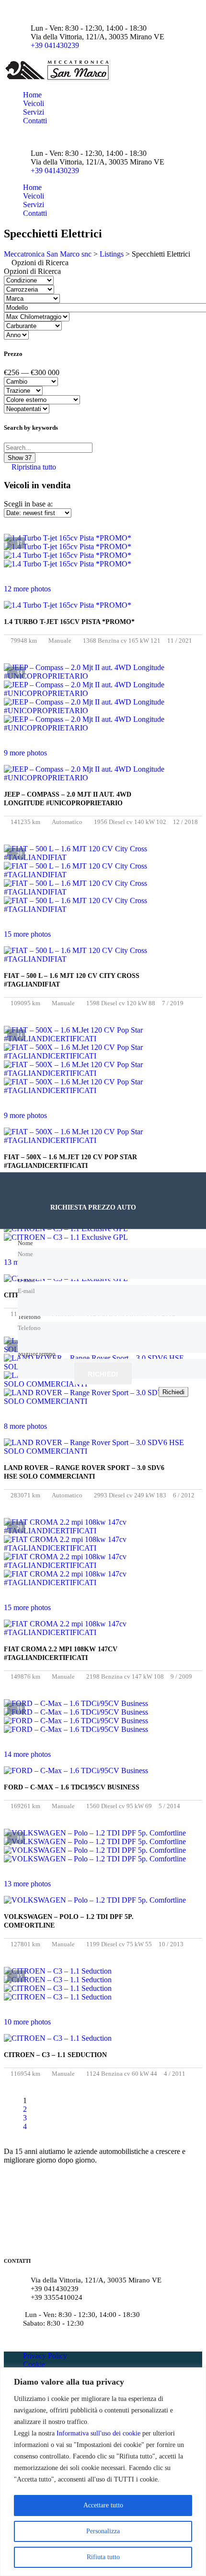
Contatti (35, 121)
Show (20, 458)
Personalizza (103, 2531)
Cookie (34, 2364)
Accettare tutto (103, 2505)
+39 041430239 (55, 45)
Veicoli (34, 103)
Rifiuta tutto (103, 2557)
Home (32, 95)
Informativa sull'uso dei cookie (98, 2433)
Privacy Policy (45, 2356)
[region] (103, 2472)
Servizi (34, 112)
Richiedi (103, 1374)
